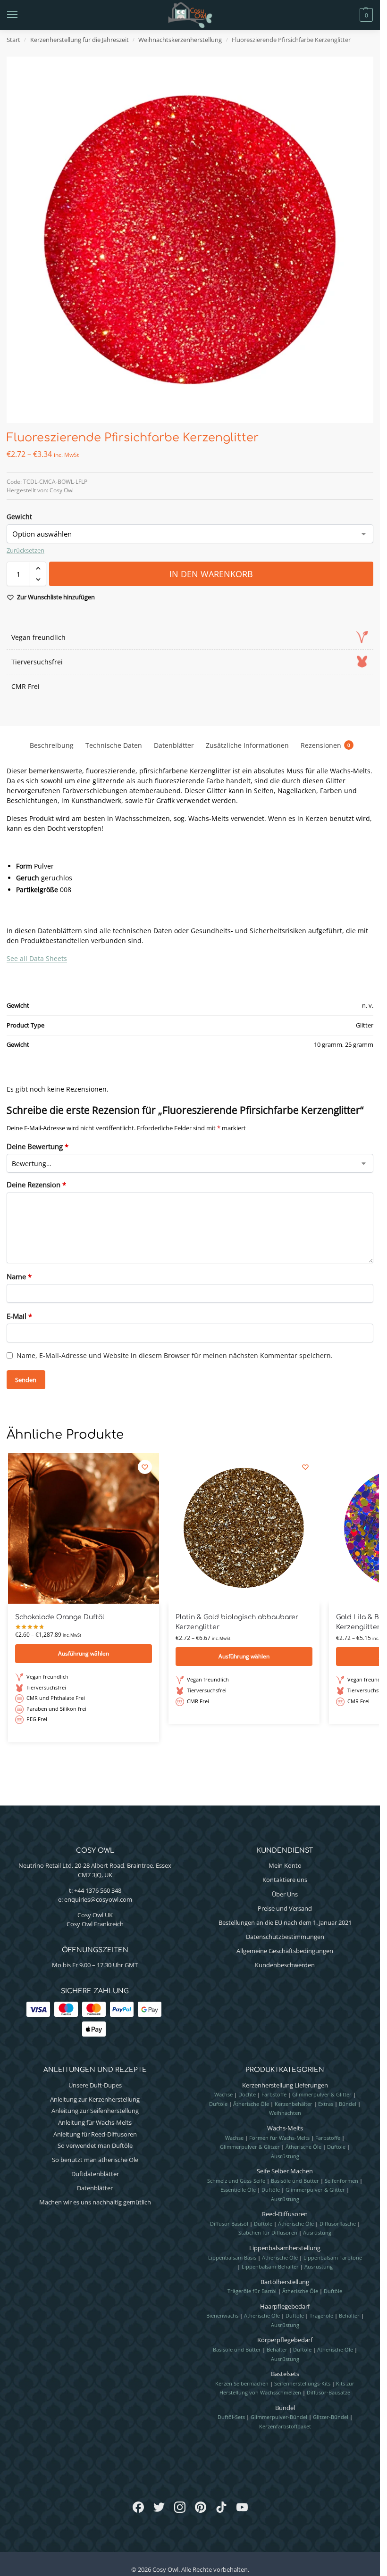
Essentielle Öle (238, 2190)
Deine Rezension (36, 1184)
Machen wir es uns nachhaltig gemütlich (95, 2202)
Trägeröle (321, 2315)
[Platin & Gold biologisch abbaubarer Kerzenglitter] (244, 1528)
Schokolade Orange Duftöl (60, 1617)
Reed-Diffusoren (285, 2214)
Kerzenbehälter (294, 2104)
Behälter (349, 2315)
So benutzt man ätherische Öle (95, 2160)
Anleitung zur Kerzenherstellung (95, 2099)
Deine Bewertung (38, 1146)
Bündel (348, 2104)
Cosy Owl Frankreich (95, 1924)
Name (19, 1276)
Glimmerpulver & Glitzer (250, 2147)
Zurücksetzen (25, 550)
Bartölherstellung (285, 2282)
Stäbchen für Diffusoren (268, 2232)
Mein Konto (285, 1865)
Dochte (247, 2094)
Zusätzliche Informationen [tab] (247, 745)
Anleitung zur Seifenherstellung (95, 2111)
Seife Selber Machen (285, 2171)
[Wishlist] (145, 1467)
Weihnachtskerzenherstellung (180, 40)
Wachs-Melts (285, 2128)
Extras (326, 2104)
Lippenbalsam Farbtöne (333, 2257)
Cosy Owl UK (95, 1915)
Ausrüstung (285, 2156)
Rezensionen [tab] (325, 745)
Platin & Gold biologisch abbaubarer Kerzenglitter (237, 1622)
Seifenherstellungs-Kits (302, 2383)
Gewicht (19, 517)
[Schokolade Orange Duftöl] (84, 1528)
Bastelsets (285, 2374)
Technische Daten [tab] (114, 745)
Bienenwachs (222, 2315)
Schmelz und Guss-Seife (236, 2181)
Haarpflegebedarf (285, 2306)
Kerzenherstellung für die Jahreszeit (80, 40)
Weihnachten (285, 2113)
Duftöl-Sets (231, 2417)
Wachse (223, 2094)
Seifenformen (341, 2181)
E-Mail (19, 1316)
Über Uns (285, 1894)
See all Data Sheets (37, 958)
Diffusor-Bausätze (328, 2392)
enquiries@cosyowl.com (98, 1899)
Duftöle (218, 2104)
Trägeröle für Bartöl (252, 2291)
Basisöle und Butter (295, 2181)
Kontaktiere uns (285, 1880)
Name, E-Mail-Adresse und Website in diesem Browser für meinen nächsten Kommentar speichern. (175, 1355)
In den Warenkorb (211, 574)
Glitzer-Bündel (331, 2417)
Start (13, 40)
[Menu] (21, 15)
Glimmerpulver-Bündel (279, 2417)
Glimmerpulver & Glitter (322, 2094)
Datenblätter (95, 2188)
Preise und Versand (285, 1908)
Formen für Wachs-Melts (279, 2138)
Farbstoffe (274, 2094)
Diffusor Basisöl (229, 2224)
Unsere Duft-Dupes (95, 2085)
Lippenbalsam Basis (232, 2257)
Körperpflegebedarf (285, 2340)
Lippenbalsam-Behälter (270, 2266)
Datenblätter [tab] (174, 745)
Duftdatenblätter (95, 2174)
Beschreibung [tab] (52, 745)
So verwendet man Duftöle (95, 2145)
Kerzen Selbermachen (242, 2383)
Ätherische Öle (251, 2104)
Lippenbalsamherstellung (285, 2248)
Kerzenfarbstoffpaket (285, 2426)
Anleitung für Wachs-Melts (95, 2122)
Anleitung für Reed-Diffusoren (95, 2134)
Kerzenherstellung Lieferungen (285, 2085)
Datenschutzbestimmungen (285, 1937)
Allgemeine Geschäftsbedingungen (285, 1951)
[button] (350, 15)
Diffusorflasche (338, 2224)
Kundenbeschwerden (285, 1965)
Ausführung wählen (84, 1653)
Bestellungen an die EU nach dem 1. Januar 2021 (285, 1922)
